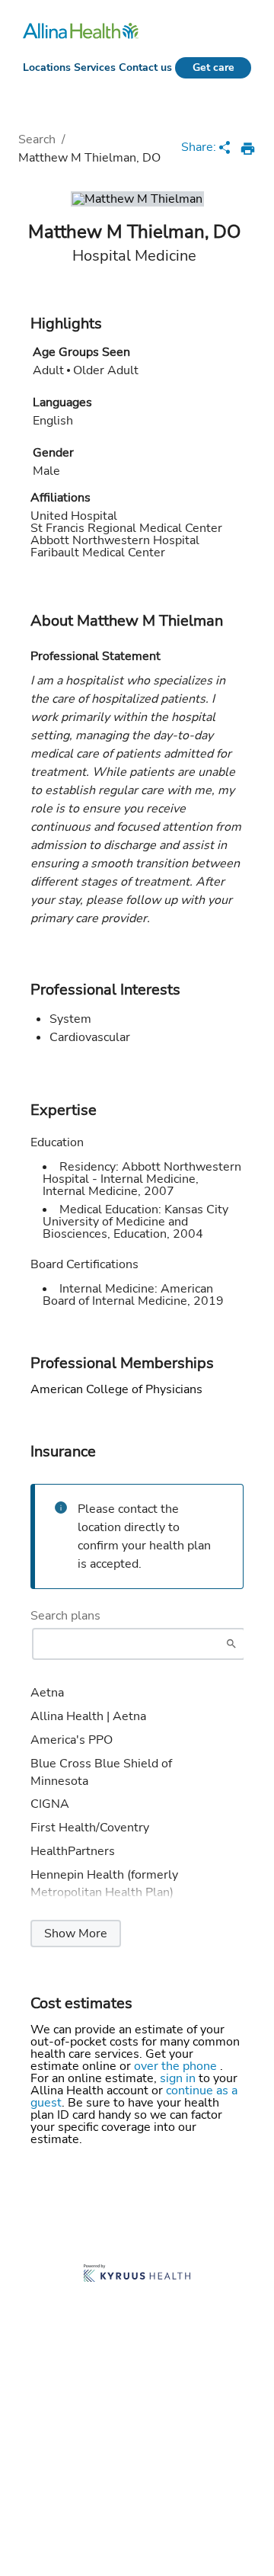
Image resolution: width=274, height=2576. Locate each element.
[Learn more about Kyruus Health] (137, 2275)
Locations (47, 67)
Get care (213, 67)
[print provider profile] (248, 149)
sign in (179, 2078)
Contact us (145, 67)
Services (95, 67)
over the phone (177, 2066)
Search (37, 139)
